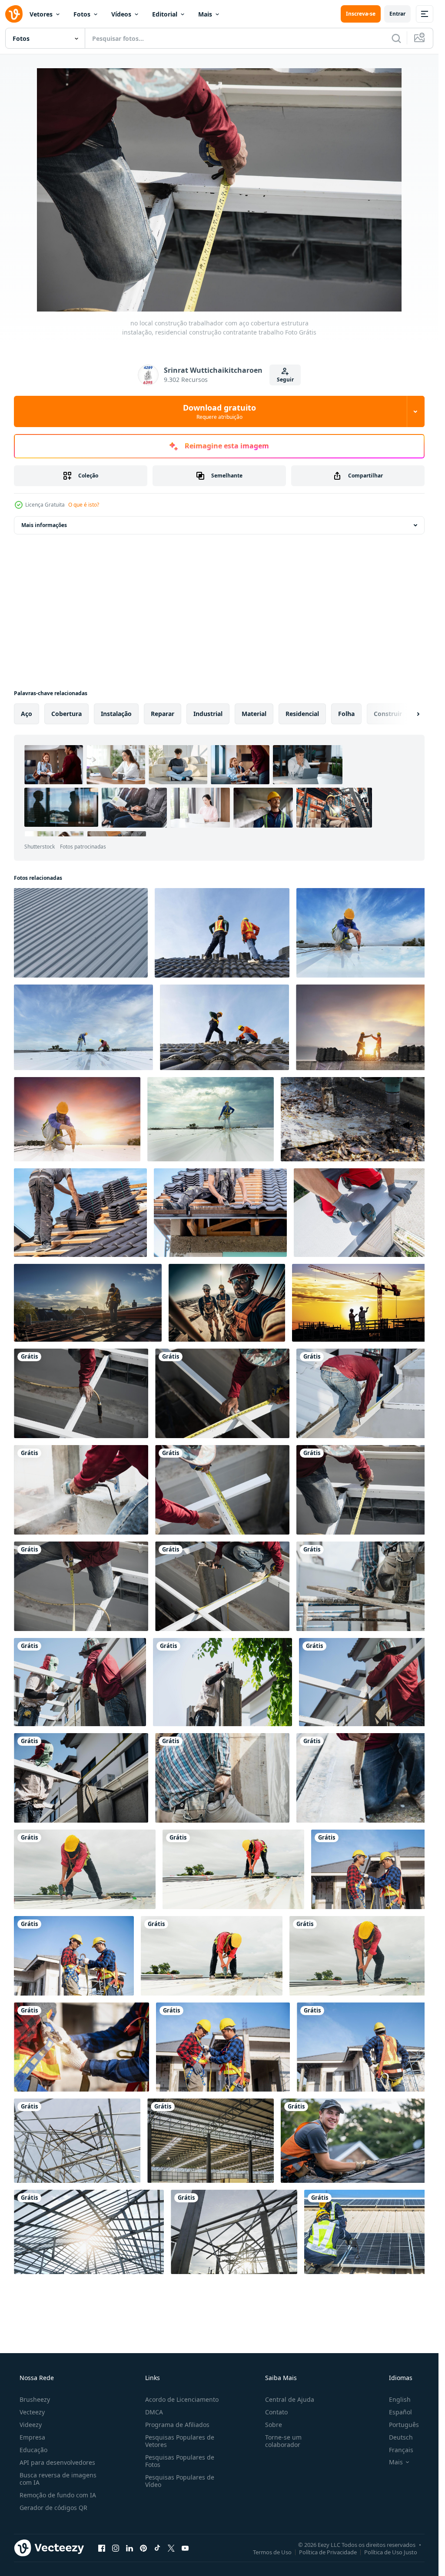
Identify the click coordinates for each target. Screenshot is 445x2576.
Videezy (31, 2425)
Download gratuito (219, 411)
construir (388, 714)
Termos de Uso (272, 2552)
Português (404, 2425)
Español (400, 2412)
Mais (205, 14)
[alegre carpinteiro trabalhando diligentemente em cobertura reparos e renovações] (355, 2141)
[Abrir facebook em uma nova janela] (102, 2548)
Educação (33, 2450)
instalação (116, 714)
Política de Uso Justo (391, 2552)
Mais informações (44, 525)
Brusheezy (35, 2399)
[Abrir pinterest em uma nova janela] (143, 2548)
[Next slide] (411, 714)
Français (401, 2450)
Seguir (285, 380)
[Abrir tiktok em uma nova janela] (157, 2548)
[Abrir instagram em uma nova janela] (116, 2548)
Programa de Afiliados (177, 2425)
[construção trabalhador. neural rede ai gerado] (227, 1303)
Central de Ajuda (290, 2399)
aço (27, 714)
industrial (208, 714)
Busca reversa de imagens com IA (58, 2479)
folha (346, 714)
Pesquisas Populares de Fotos (180, 2461)
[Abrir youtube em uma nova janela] (185, 2548)
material (254, 714)
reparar (163, 714)
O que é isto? (84, 505)
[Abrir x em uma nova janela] (171, 2548)
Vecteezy (32, 2412)
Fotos (82, 14)
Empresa (32, 2437)
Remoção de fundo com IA (58, 2495)
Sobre (274, 2425)
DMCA (154, 2412)
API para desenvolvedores (57, 2462)
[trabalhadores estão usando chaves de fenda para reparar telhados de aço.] (355, 1119)
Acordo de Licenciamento (182, 2399)
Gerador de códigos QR (53, 2508)
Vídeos (121, 14)
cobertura (66, 714)
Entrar (397, 14)
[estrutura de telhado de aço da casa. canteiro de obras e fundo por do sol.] (89, 2232)
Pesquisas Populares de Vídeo (180, 2481)
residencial (302, 714)
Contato (276, 2412)
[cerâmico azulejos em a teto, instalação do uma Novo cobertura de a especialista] (80, 1213)
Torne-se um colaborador (283, 2441)
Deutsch (401, 2437)
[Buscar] (396, 38)
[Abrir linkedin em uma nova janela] (130, 2548)
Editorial (165, 14)
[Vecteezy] (14, 14)
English (400, 2399)
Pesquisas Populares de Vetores (180, 2441)
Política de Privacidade (328, 2552)
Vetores (41, 14)
